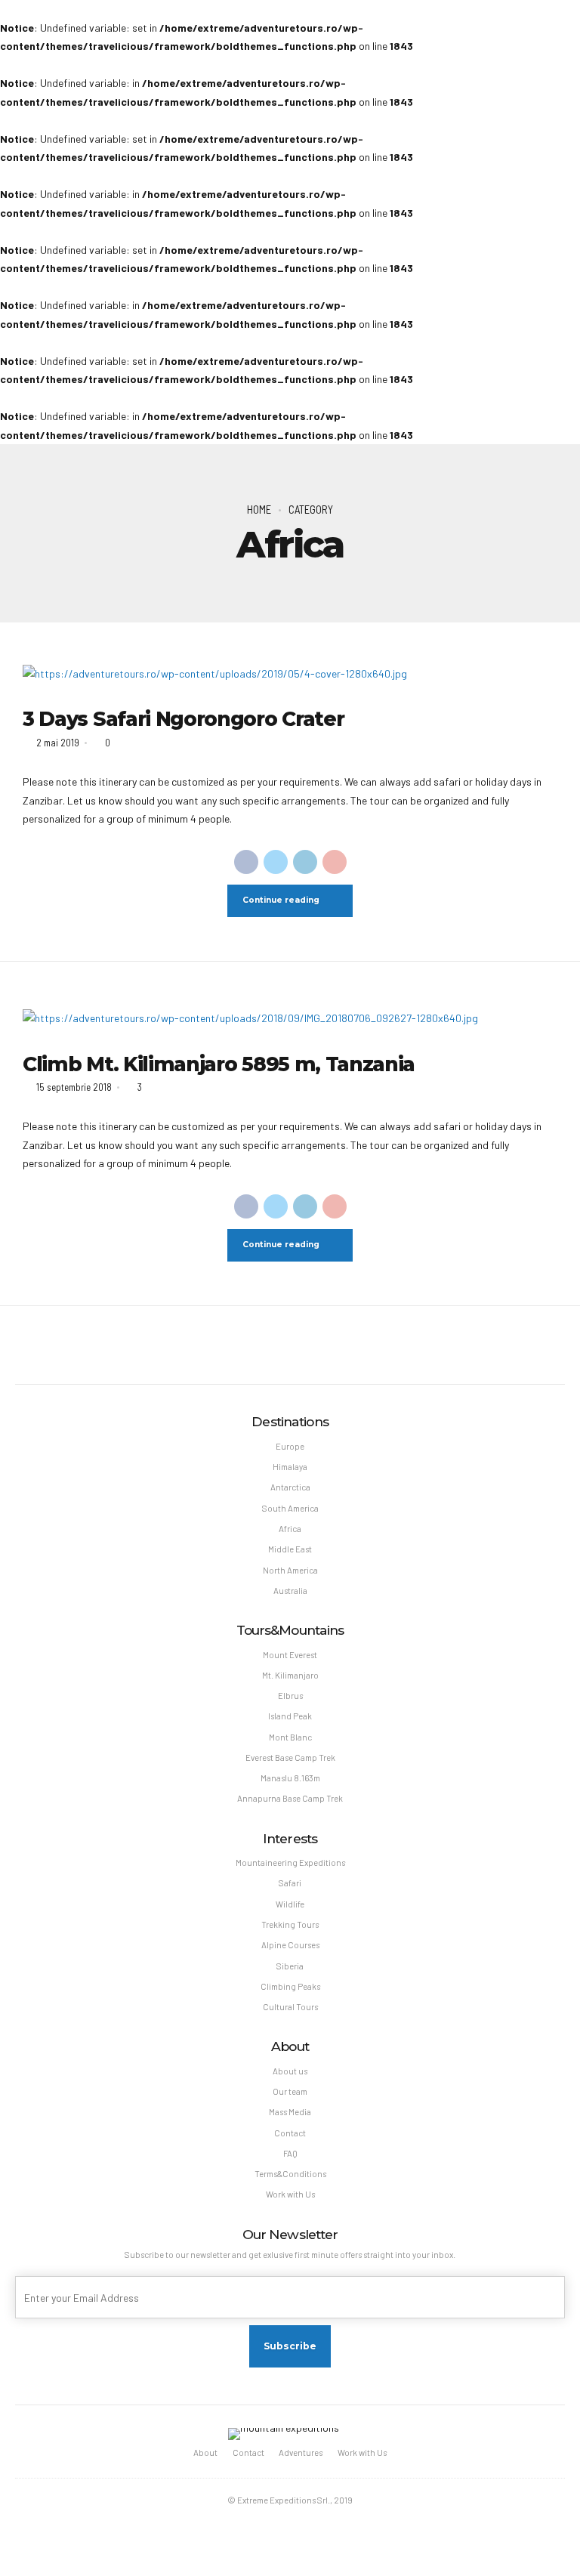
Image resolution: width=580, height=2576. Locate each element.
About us (290, 2071)
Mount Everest (290, 1655)
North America (290, 1570)
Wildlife (290, 1904)
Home (259, 509)
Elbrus (290, 1696)
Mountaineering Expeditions (290, 1863)
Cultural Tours (290, 2007)
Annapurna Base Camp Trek (290, 1798)
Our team (290, 2091)
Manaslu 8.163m (290, 1778)
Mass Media (290, 2112)
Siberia (290, 1966)
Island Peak (290, 1716)
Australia (290, 1591)
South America (290, 1508)
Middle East (290, 1549)
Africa (290, 1529)
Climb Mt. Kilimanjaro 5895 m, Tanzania (219, 1064)
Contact (290, 2133)
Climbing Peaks (290, 1986)
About (205, 2452)
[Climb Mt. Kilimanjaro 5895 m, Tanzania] (290, 1019)
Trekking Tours (290, 1924)
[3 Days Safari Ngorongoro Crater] (290, 674)
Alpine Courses (290, 1945)
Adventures (301, 2452)
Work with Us (290, 2194)
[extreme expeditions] (284, 2434)
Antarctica (290, 1487)
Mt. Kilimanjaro (290, 1675)
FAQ (290, 2153)
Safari (290, 1883)
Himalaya (290, 1467)
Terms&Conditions (290, 2174)
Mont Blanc (290, 1737)
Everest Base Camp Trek (290, 1757)
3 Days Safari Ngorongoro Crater (183, 719)
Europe (290, 1446)
